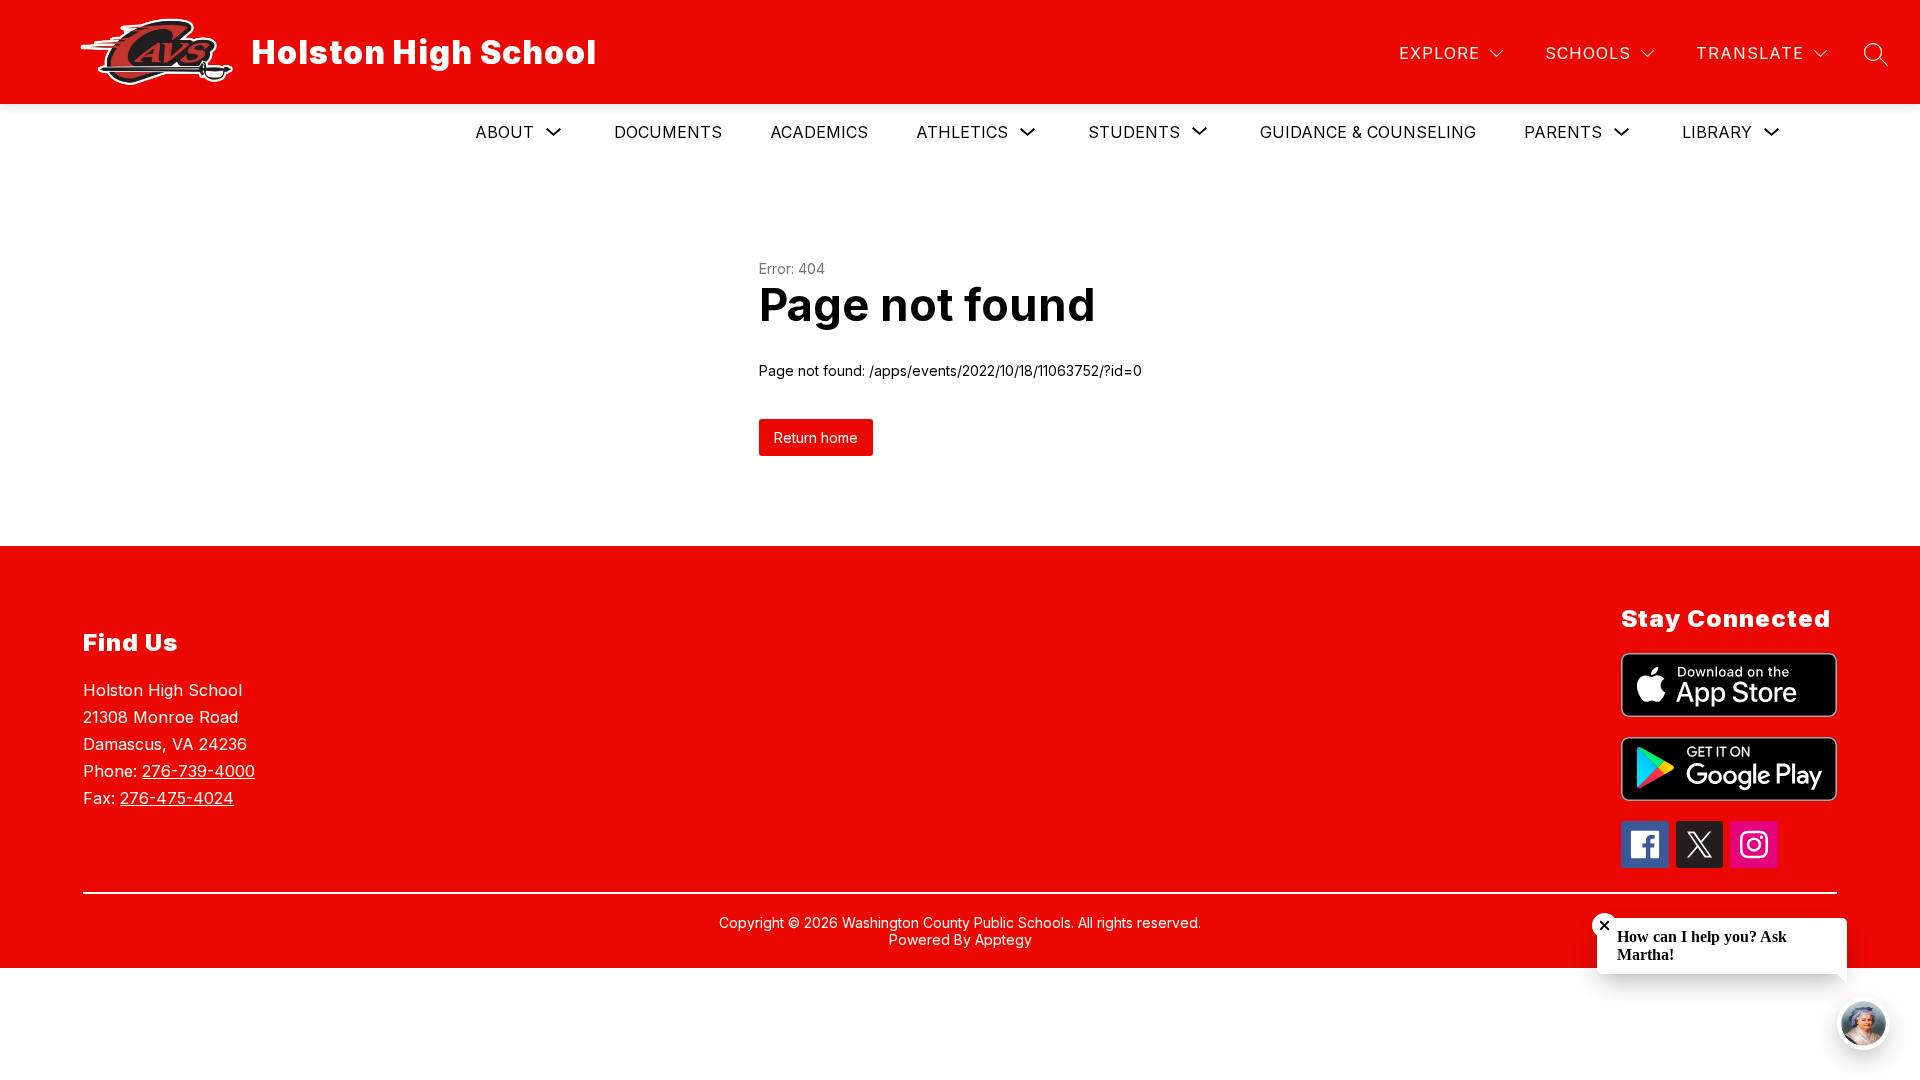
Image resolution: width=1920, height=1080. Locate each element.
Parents (1563, 132)
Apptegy (1003, 939)
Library (1717, 132)
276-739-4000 (198, 771)
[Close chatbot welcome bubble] (1604, 925)
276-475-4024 (177, 798)
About (504, 132)
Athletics (962, 132)
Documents (668, 132)
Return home (816, 437)
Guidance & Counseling (1368, 132)
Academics (819, 132)
